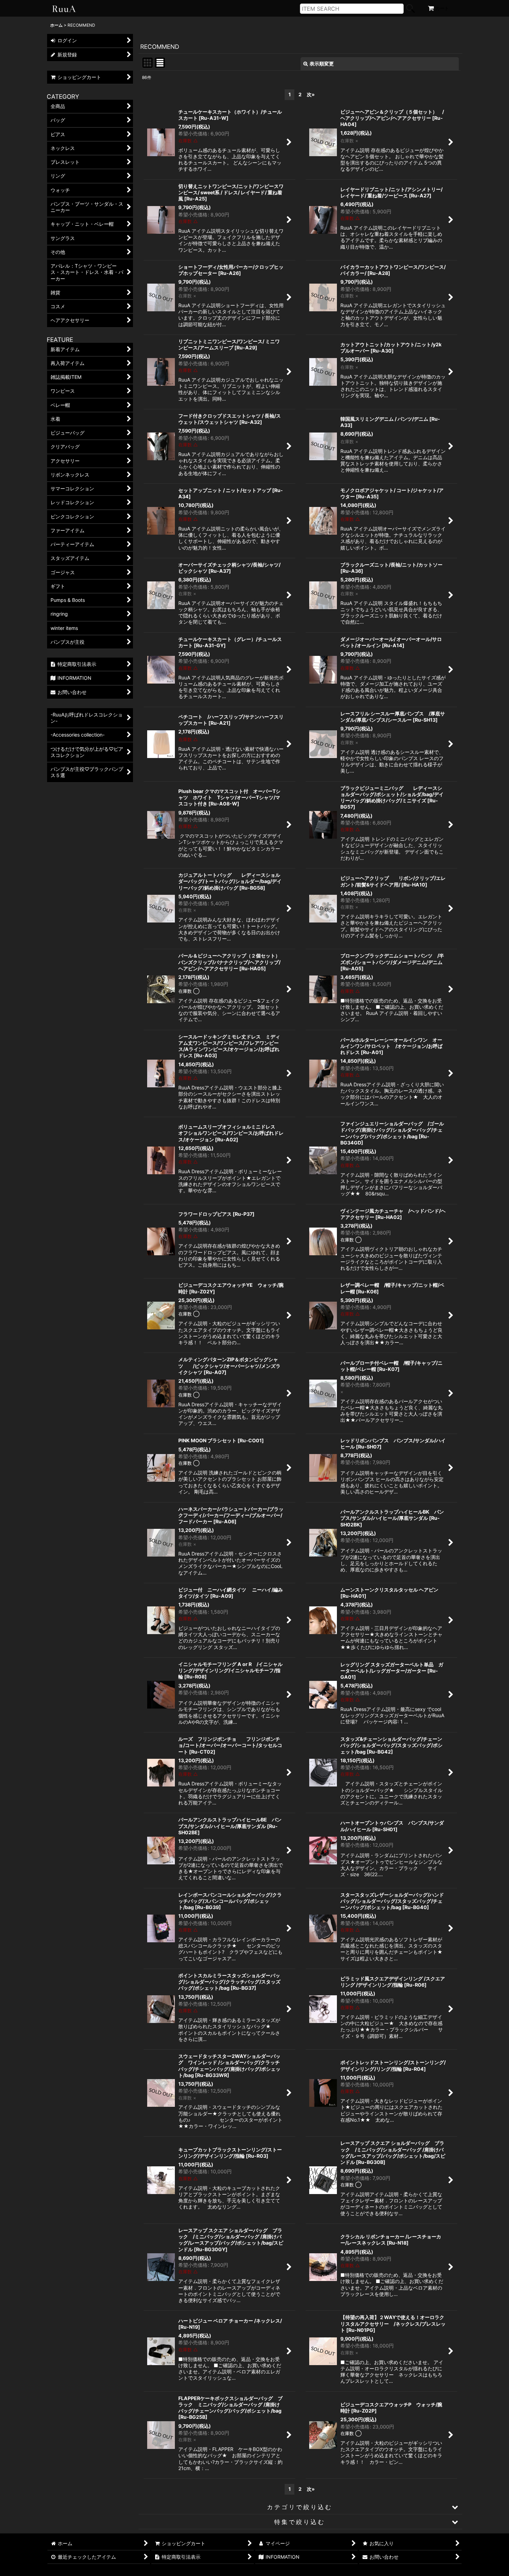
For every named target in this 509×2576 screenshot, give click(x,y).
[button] (300, 2507)
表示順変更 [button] (322, 64)
